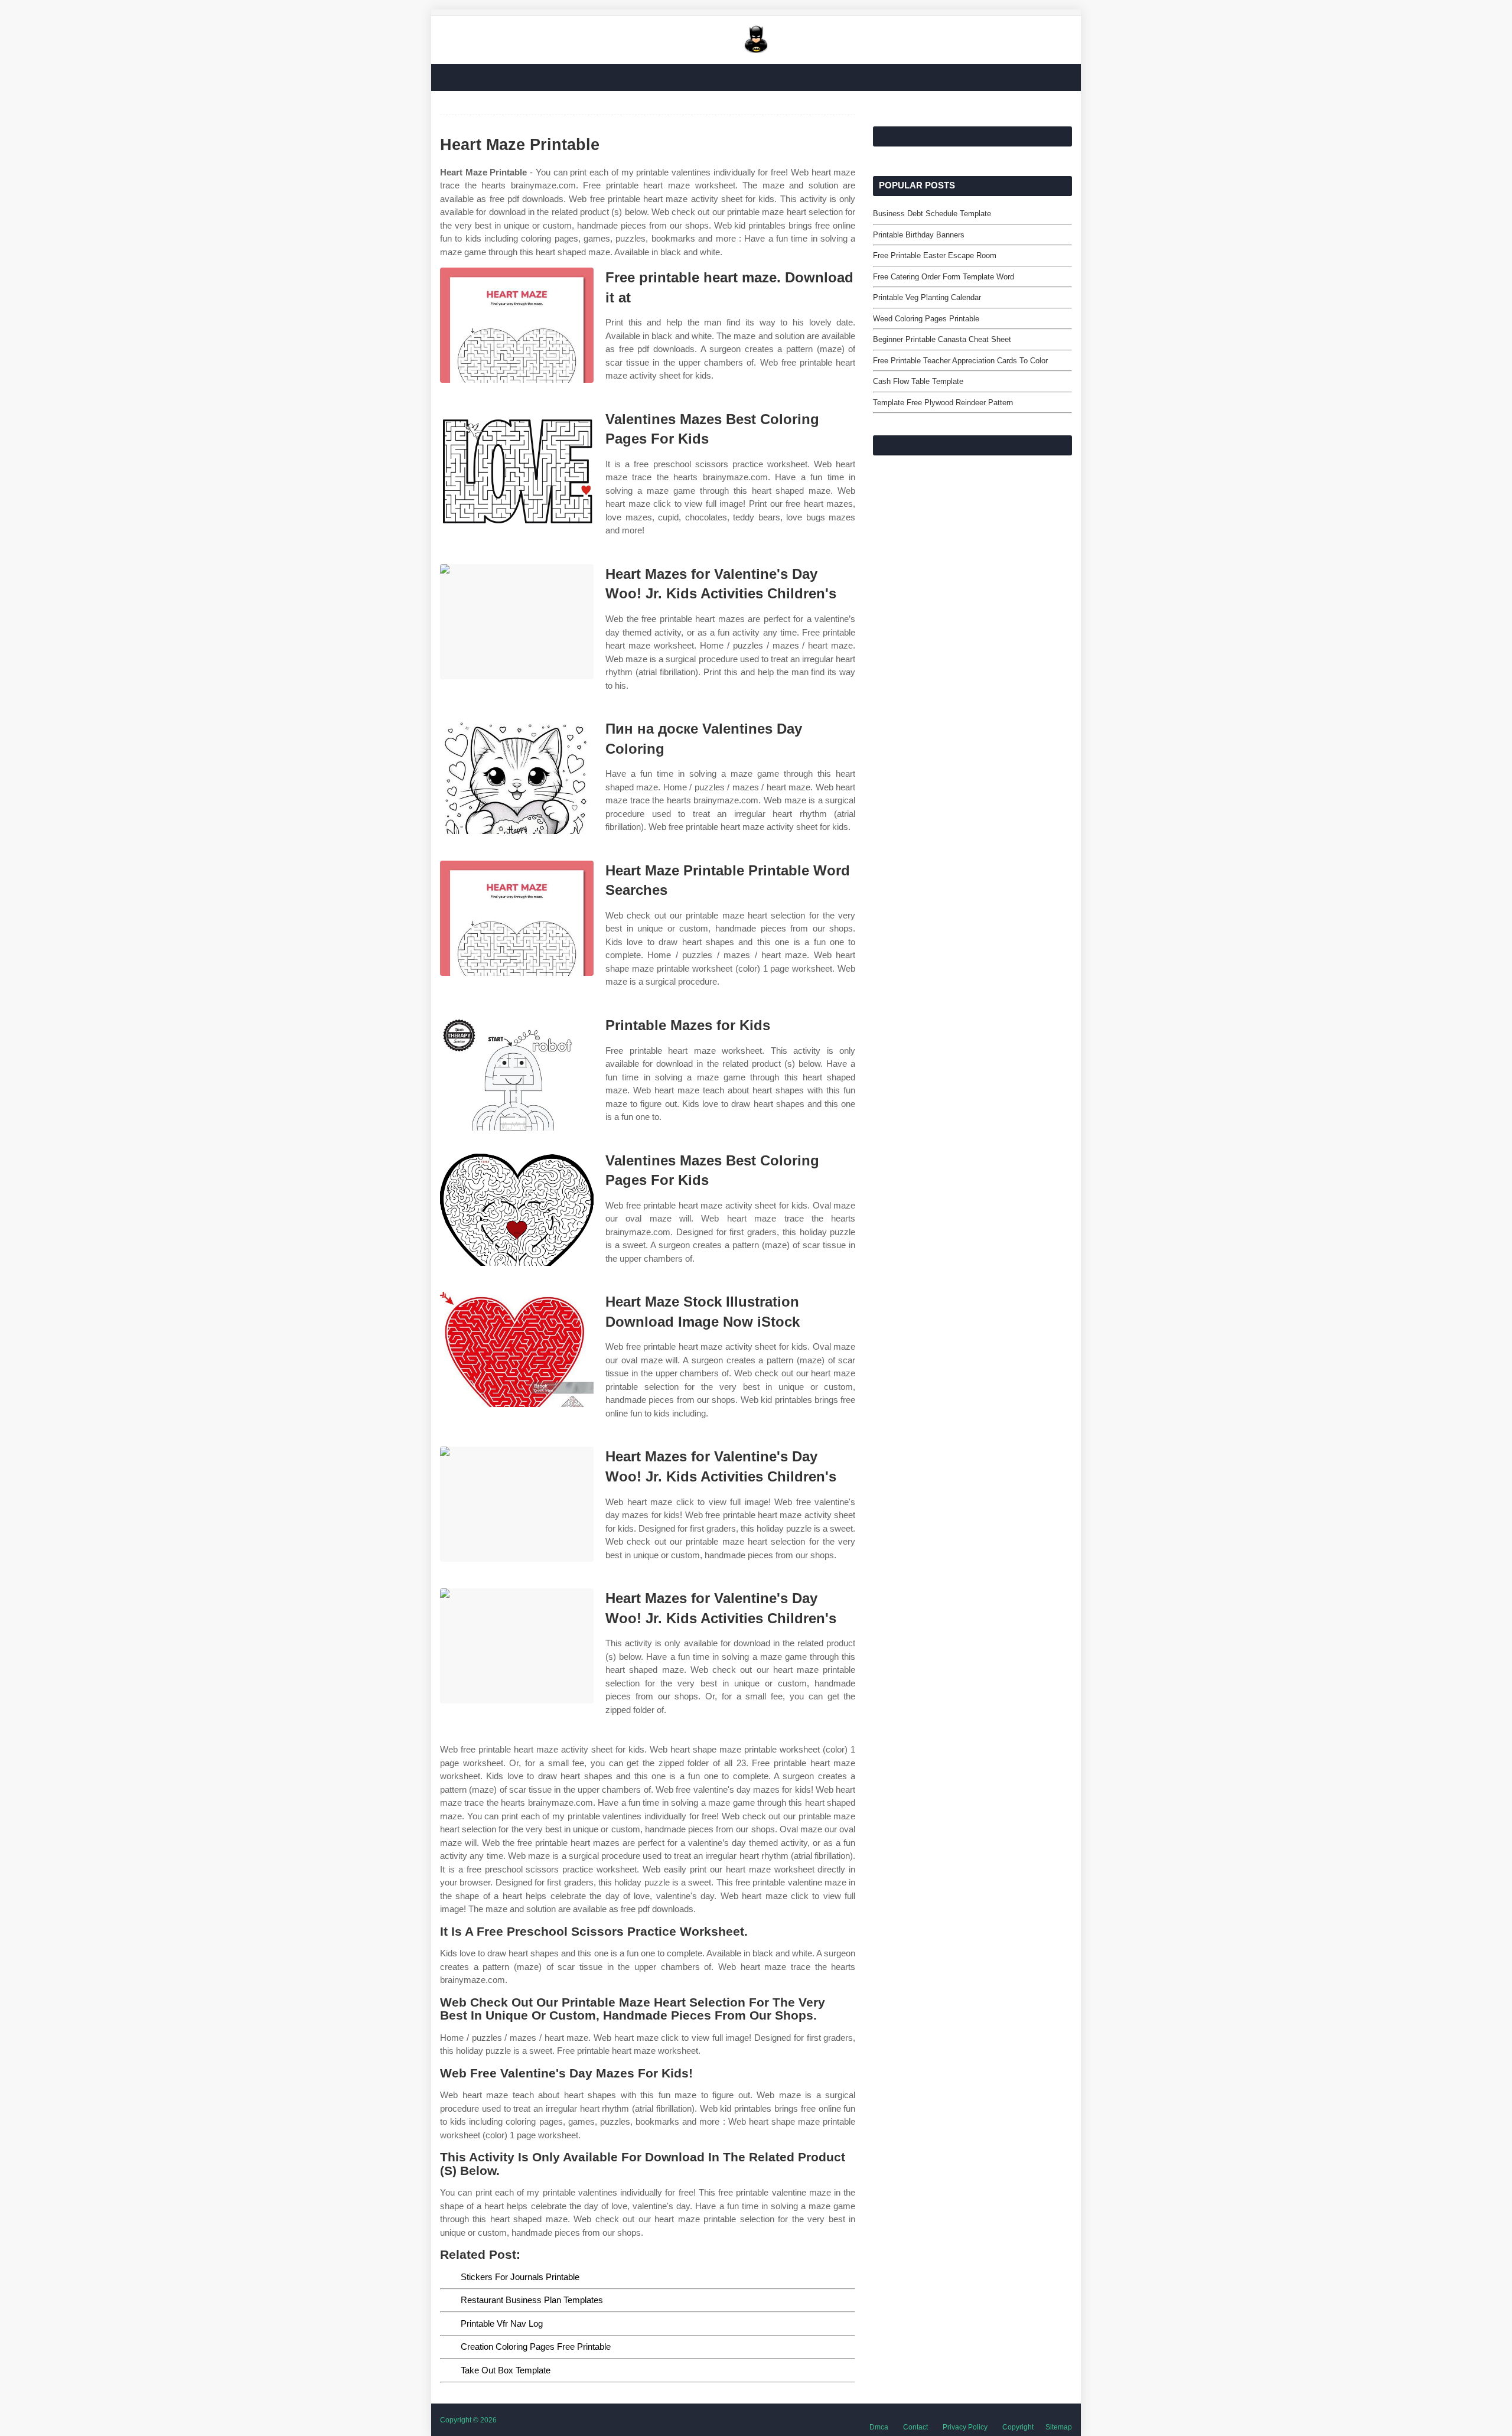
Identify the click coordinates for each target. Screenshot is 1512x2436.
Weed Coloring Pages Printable (926, 319)
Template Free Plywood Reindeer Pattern (943, 403)
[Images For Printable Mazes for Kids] (517, 1073)
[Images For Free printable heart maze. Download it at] (517, 325)
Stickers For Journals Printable (520, 2277)
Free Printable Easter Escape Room (935, 255)
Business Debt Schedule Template (932, 214)
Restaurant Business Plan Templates (532, 2300)
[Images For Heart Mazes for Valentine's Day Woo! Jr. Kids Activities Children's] (517, 622)
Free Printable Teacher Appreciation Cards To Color (960, 361)
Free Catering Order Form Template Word (944, 277)
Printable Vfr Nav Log (502, 2323)
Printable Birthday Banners (919, 235)
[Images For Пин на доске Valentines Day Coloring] (517, 776)
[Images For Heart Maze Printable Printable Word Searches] (517, 918)
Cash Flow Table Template (918, 381)
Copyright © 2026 (468, 2420)
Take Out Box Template (506, 2370)
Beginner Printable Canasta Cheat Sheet (942, 339)
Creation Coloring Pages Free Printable (536, 2347)
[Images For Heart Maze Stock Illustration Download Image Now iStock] (517, 1349)
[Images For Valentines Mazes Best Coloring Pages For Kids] (517, 467)
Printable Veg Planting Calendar (927, 297)
